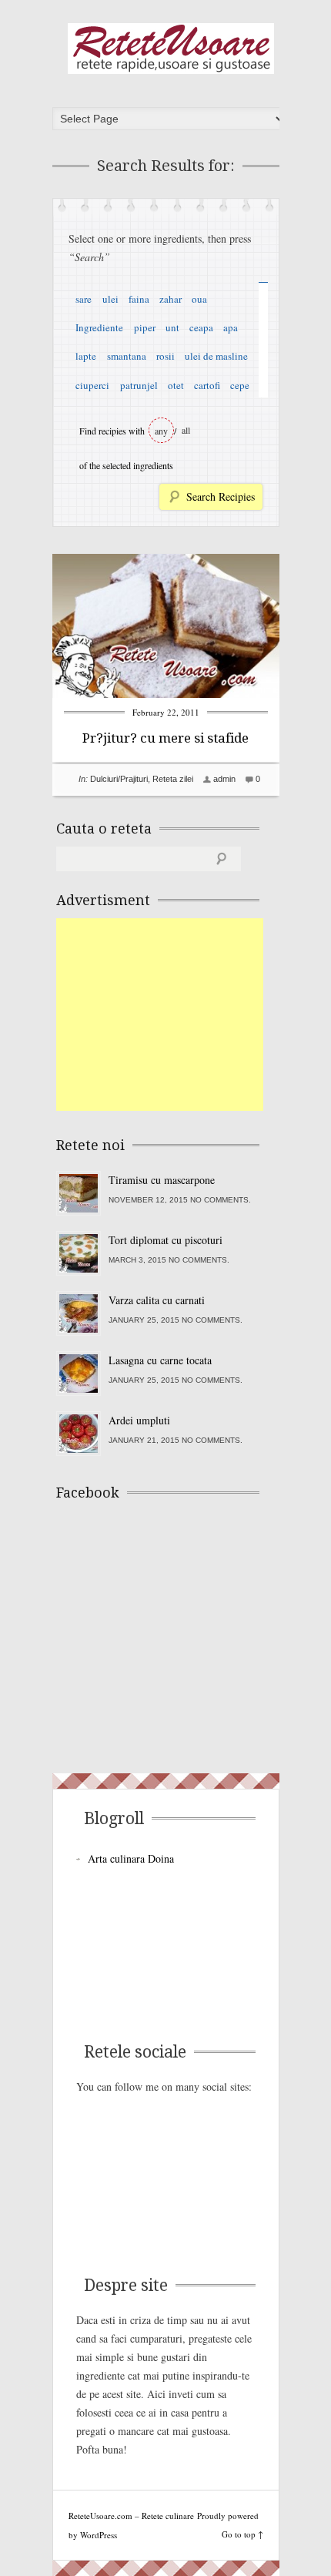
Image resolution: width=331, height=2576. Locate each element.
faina (139, 299)
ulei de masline (216, 356)
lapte (86, 356)
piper (145, 327)
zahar (171, 299)
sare (84, 299)
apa (231, 327)
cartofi (207, 385)
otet (176, 385)
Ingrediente (99, 327)
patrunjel (139, 385)
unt (172, 327)
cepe (240, 385)
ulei (110, 299)
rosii (165, 356)
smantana (127, 356)
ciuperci (92, 385)
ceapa (201, 327)
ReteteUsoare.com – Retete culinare (171, 49)
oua (199, 299)
